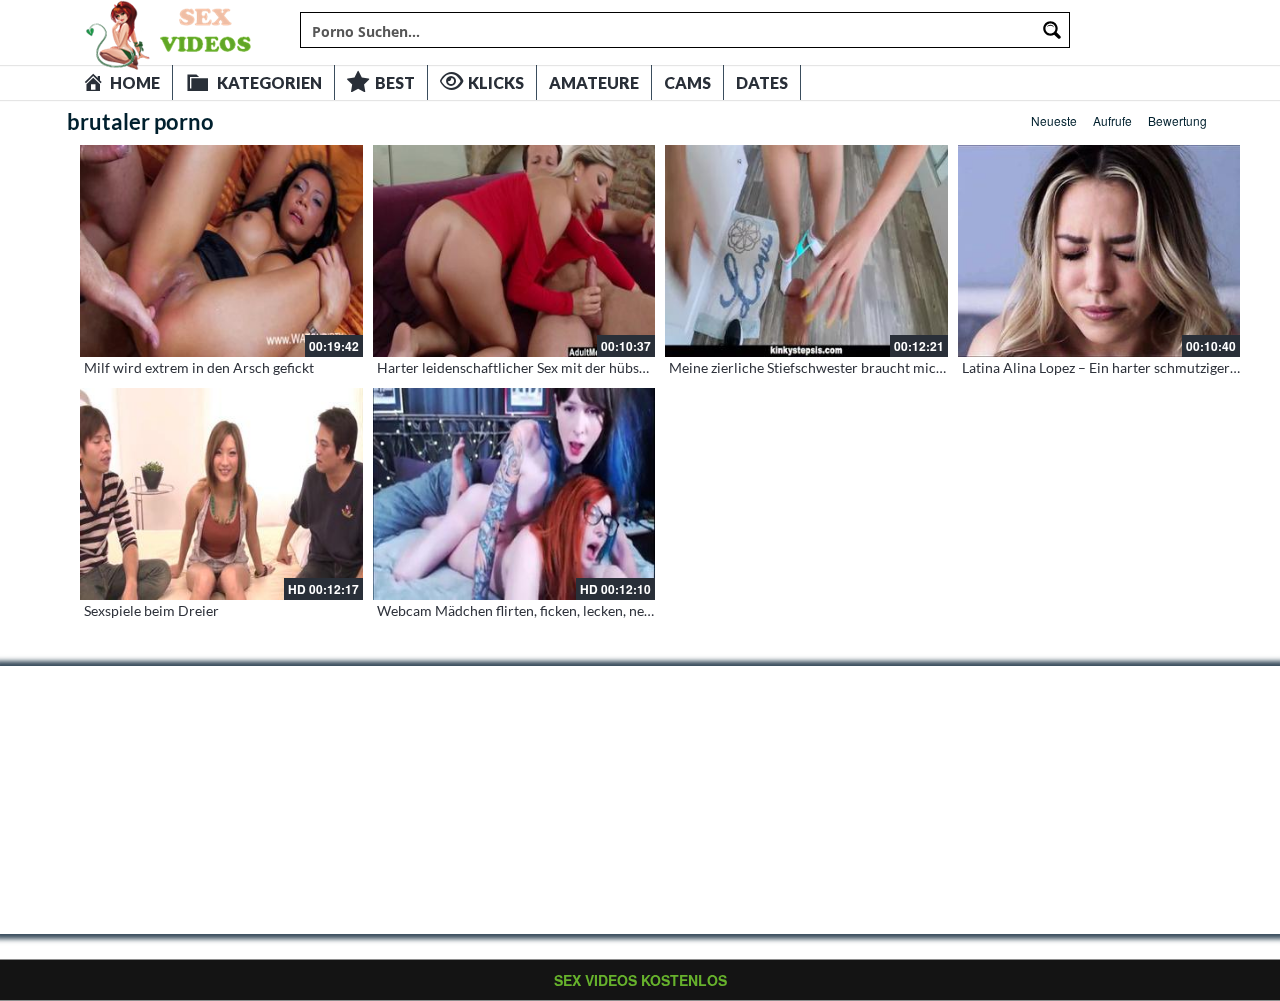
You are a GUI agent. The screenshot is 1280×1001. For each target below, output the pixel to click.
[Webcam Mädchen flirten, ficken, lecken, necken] (514, 494)
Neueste (1054, 120)
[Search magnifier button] (1052, 30)
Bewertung (1177, 120)
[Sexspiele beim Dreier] (221, 494)
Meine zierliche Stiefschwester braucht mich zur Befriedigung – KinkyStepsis (906, 367)
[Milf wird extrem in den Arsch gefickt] (221, 251)
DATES (762, 82)
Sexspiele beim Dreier (151, 610)
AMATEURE (594, 82)
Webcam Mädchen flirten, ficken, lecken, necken (525, 610)
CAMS (687, 82)
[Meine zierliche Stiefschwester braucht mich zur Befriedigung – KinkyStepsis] (806, 251)
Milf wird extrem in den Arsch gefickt (199, 367)
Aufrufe (1112, 120)
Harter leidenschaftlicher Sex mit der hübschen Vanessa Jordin (571, 367)
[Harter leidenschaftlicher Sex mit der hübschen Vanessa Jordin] (514, 251)
